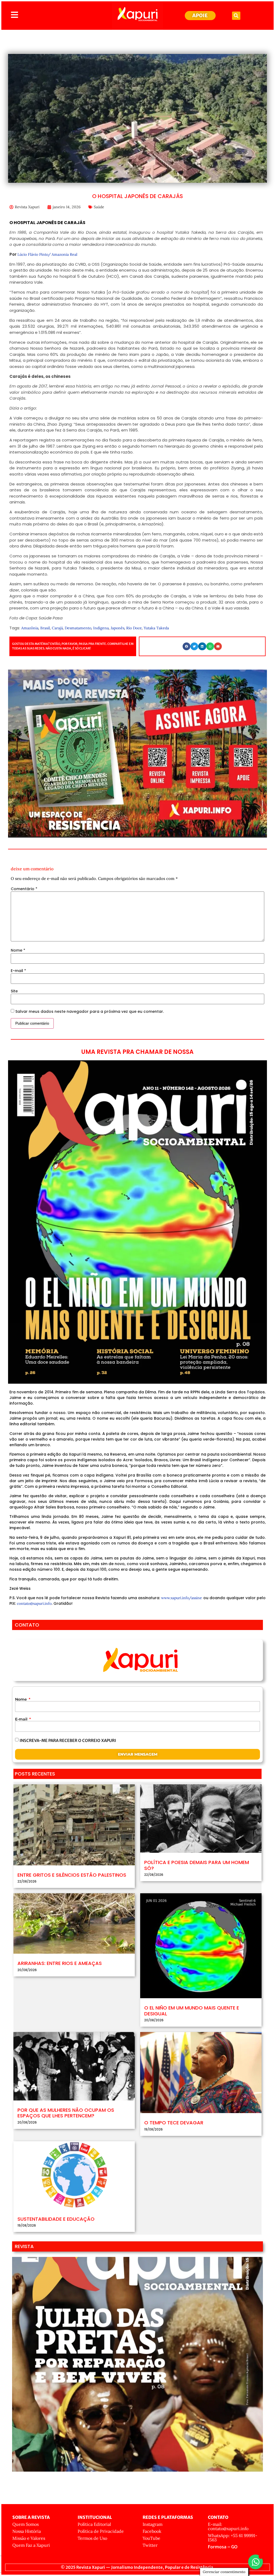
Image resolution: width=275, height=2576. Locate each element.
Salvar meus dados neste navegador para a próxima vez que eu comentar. (90, 1011)
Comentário (24, 889)
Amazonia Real (64, 254)
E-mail (18, 971)
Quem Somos (26, 2524)
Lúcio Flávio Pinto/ (34, 254)
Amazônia (30, 628)
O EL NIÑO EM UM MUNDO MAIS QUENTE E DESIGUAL (192, 2011)
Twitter (150, 2545)
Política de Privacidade (101, 2531)
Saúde (99, 207)
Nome (18, 950)
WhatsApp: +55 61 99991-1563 (233, 2538)
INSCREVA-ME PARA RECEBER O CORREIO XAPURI (68, 1740)
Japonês (117, 628)
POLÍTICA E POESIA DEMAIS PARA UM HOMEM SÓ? (197, 1865)
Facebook (152, 2531)
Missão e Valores (29, 2538)
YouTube (151, 2538)
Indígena (101, 628)
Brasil (45, 628)
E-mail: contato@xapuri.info (228, 2526)
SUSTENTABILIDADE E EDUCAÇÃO (56, 2219)
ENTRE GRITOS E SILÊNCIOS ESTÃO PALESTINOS (72, 1875)
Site (14, 991)
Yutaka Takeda (156, 628)
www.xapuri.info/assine (182, 1598)
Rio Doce (134, 628)
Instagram (153, 2524)
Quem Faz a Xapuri (31, 2545)
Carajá (57, 628)
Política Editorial (94, 2524)
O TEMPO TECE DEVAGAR (174, 2123)
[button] (236, 16)
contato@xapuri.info (34, 1603)
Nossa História (27, 2531)
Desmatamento (78, 628)
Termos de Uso (92, 2538)
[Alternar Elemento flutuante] (256, 2562)
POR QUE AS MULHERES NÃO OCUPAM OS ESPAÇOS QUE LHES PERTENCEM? (66, 2113)
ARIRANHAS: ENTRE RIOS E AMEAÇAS (60, 1963)
